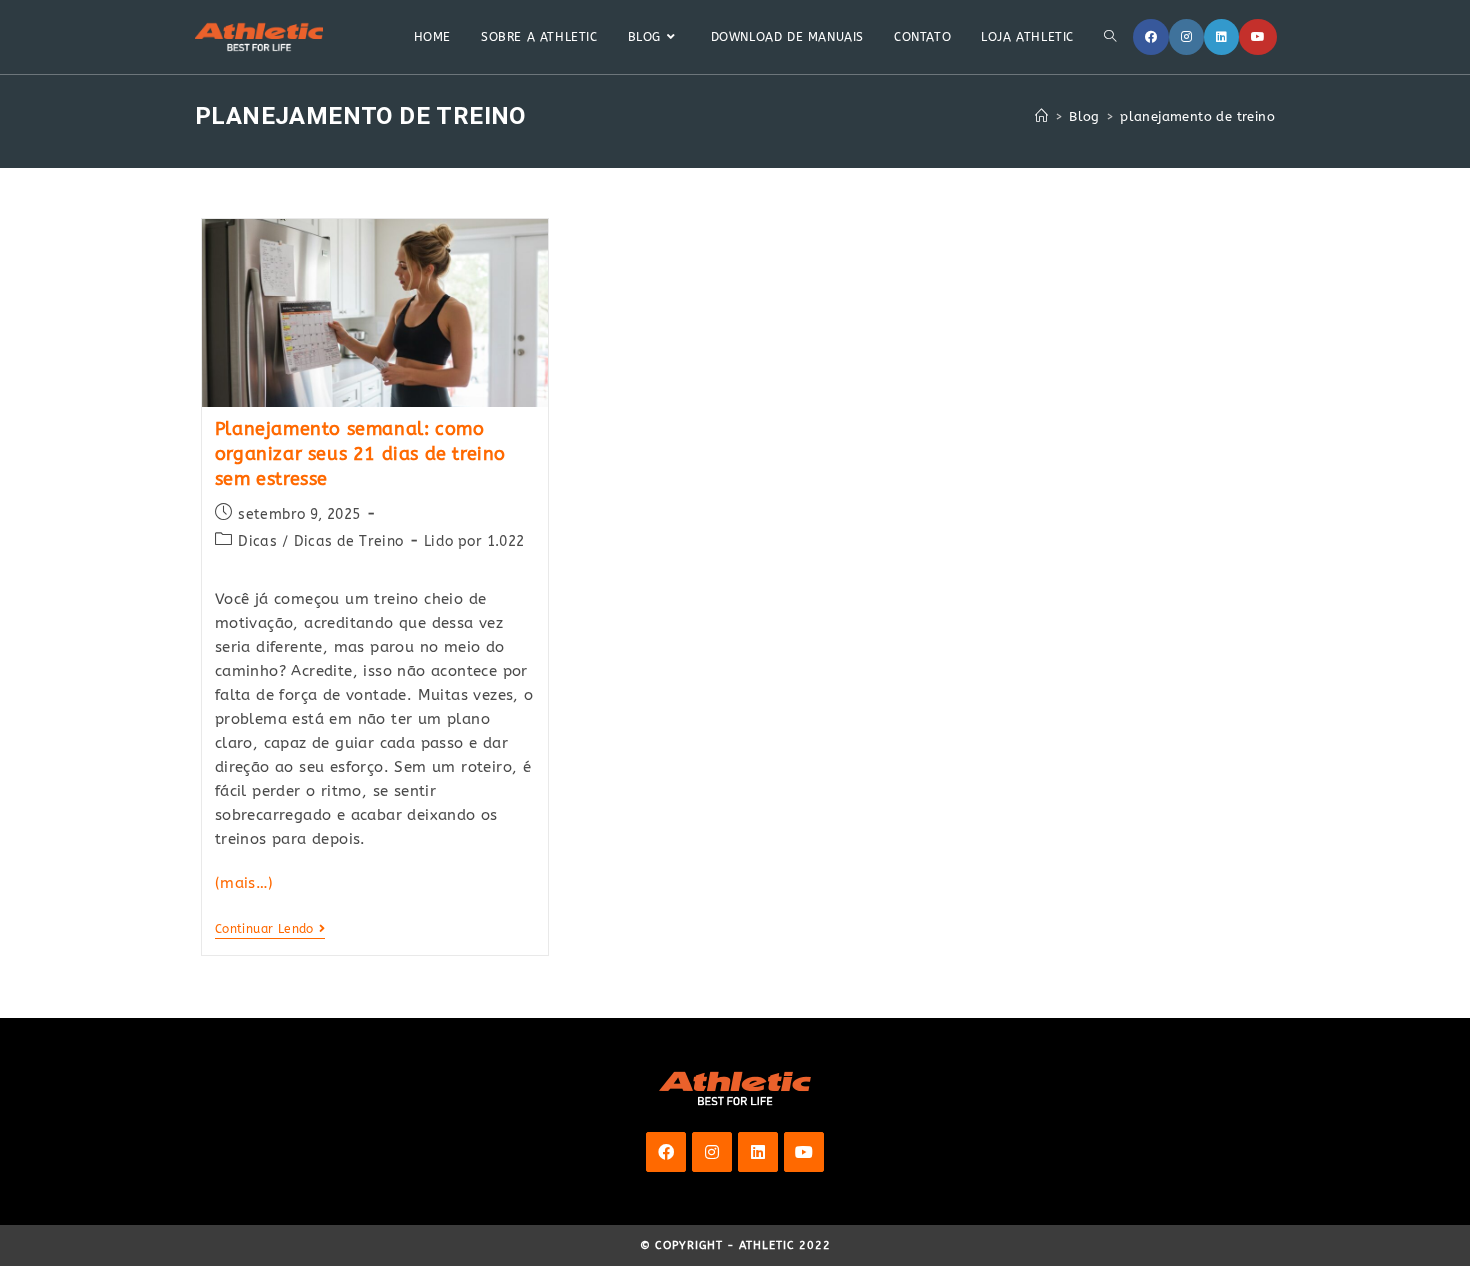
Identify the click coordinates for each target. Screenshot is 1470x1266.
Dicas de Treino (349, 541)
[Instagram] (712, 1152)
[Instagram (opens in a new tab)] (1186, 37)
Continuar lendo (270, 930)
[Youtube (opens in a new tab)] (1258, 37)
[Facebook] (666, 1152)
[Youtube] (804, 1152)
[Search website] (1110, 37)
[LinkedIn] (758, 1152)
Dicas (257, 541)
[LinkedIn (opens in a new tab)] (1221, 37)
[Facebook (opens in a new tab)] (1151, 37)
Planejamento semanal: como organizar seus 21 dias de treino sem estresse (360, 454)
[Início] (1041, 116)
